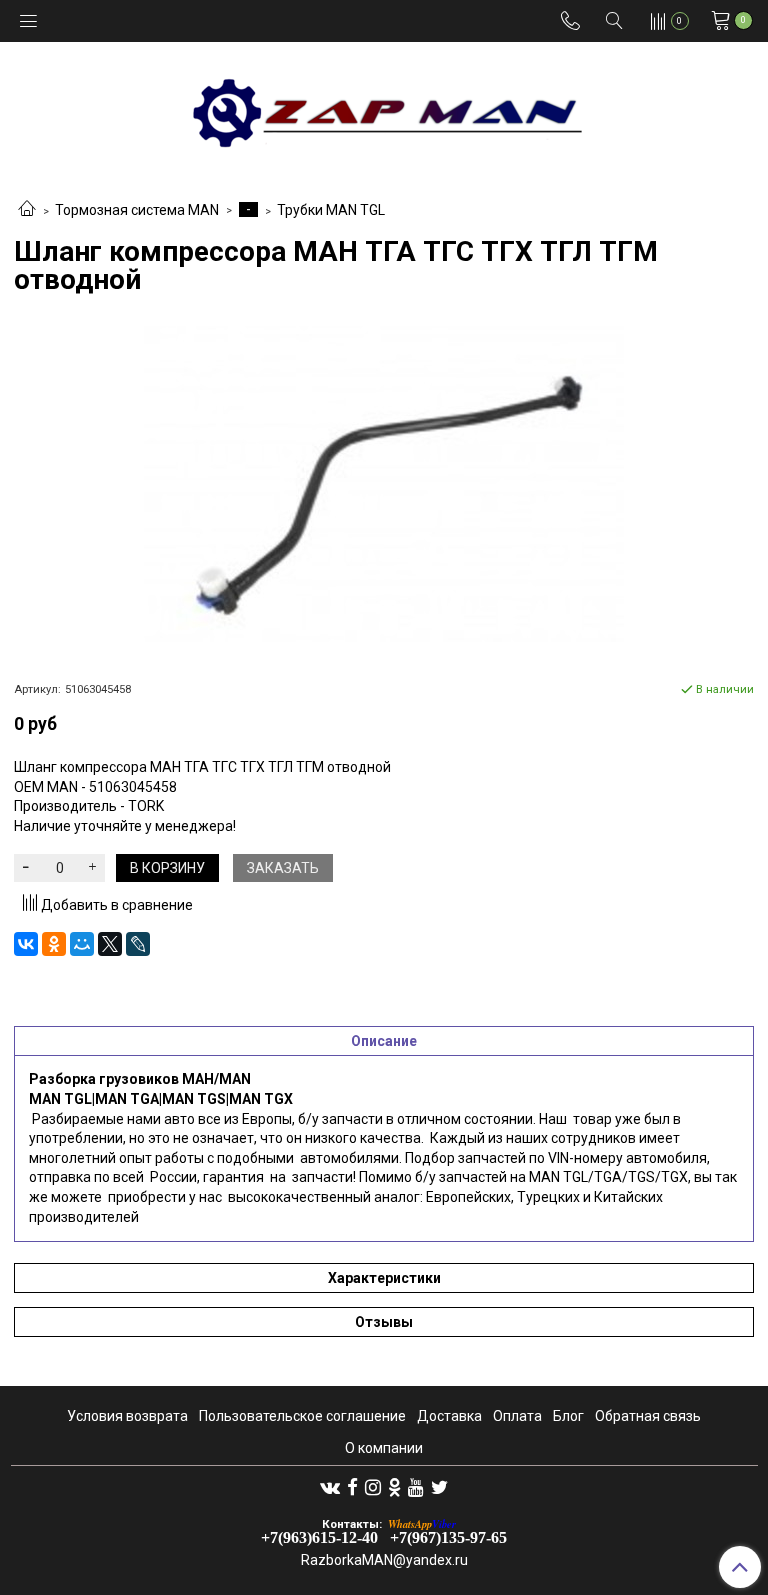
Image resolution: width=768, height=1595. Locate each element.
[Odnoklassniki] (394, 1487)
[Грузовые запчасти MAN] (384, 106)
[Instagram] (373, 1487)
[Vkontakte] (330, 1487)
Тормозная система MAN (137, 210)
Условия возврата (127, 1416)
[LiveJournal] (138, 944)
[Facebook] (352, 1487)
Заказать (283, 868)
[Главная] (27, 210)
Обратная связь (648, 1416)
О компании (384, 1448)
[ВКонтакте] (26, 944)
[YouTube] (416, 1487)
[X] (110, 944)
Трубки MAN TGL (331, 210)
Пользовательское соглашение (302, 1416)
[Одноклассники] (54, 944)
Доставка (449, 1416)
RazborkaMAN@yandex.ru (384, 1560)
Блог (568, 1416)
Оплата (517, 1416)
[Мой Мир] (82, 944)
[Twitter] (439, 1487)
